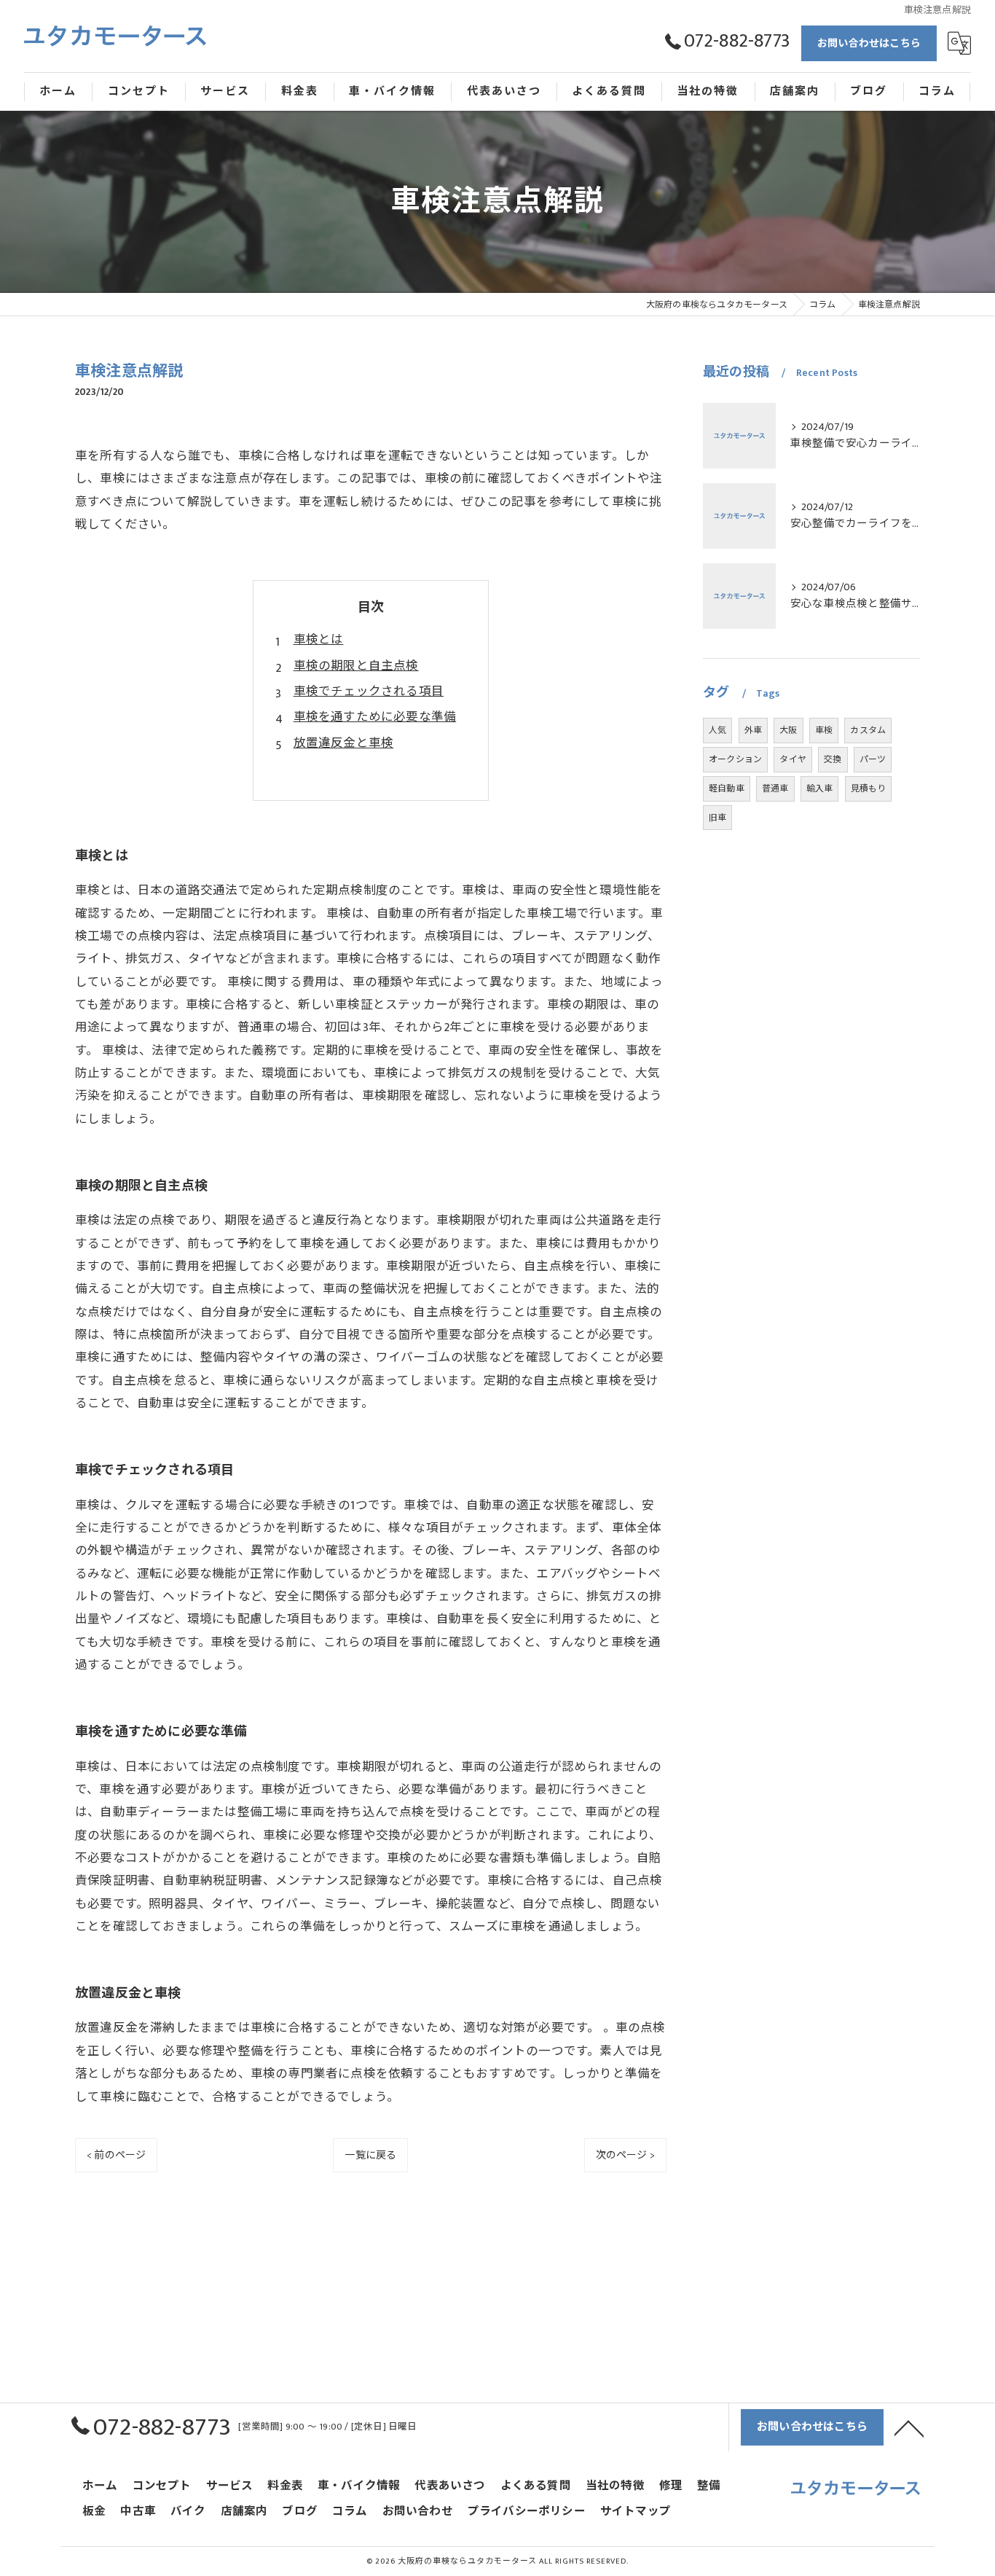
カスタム (868, 730)
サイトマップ (636, 2512)
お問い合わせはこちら (869, 43)
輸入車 (820, 788)
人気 (717, 730)
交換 (833, 759)
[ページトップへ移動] (909, 2427)
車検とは (319, 640)
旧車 (717, 818)
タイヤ (793, 759)
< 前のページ (116, 2155)
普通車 (775, 788)
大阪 (788, 730)
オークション (735, 759)
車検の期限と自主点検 (356, 666)
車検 (824, 730)
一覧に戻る (370, 2155)
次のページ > (625, 2155)
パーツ (873, 759)
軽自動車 (727, 788)
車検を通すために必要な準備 (375, 717)
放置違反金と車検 (344, 743)
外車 (753, 730)
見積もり (869, 788)
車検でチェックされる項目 (369, 692)
